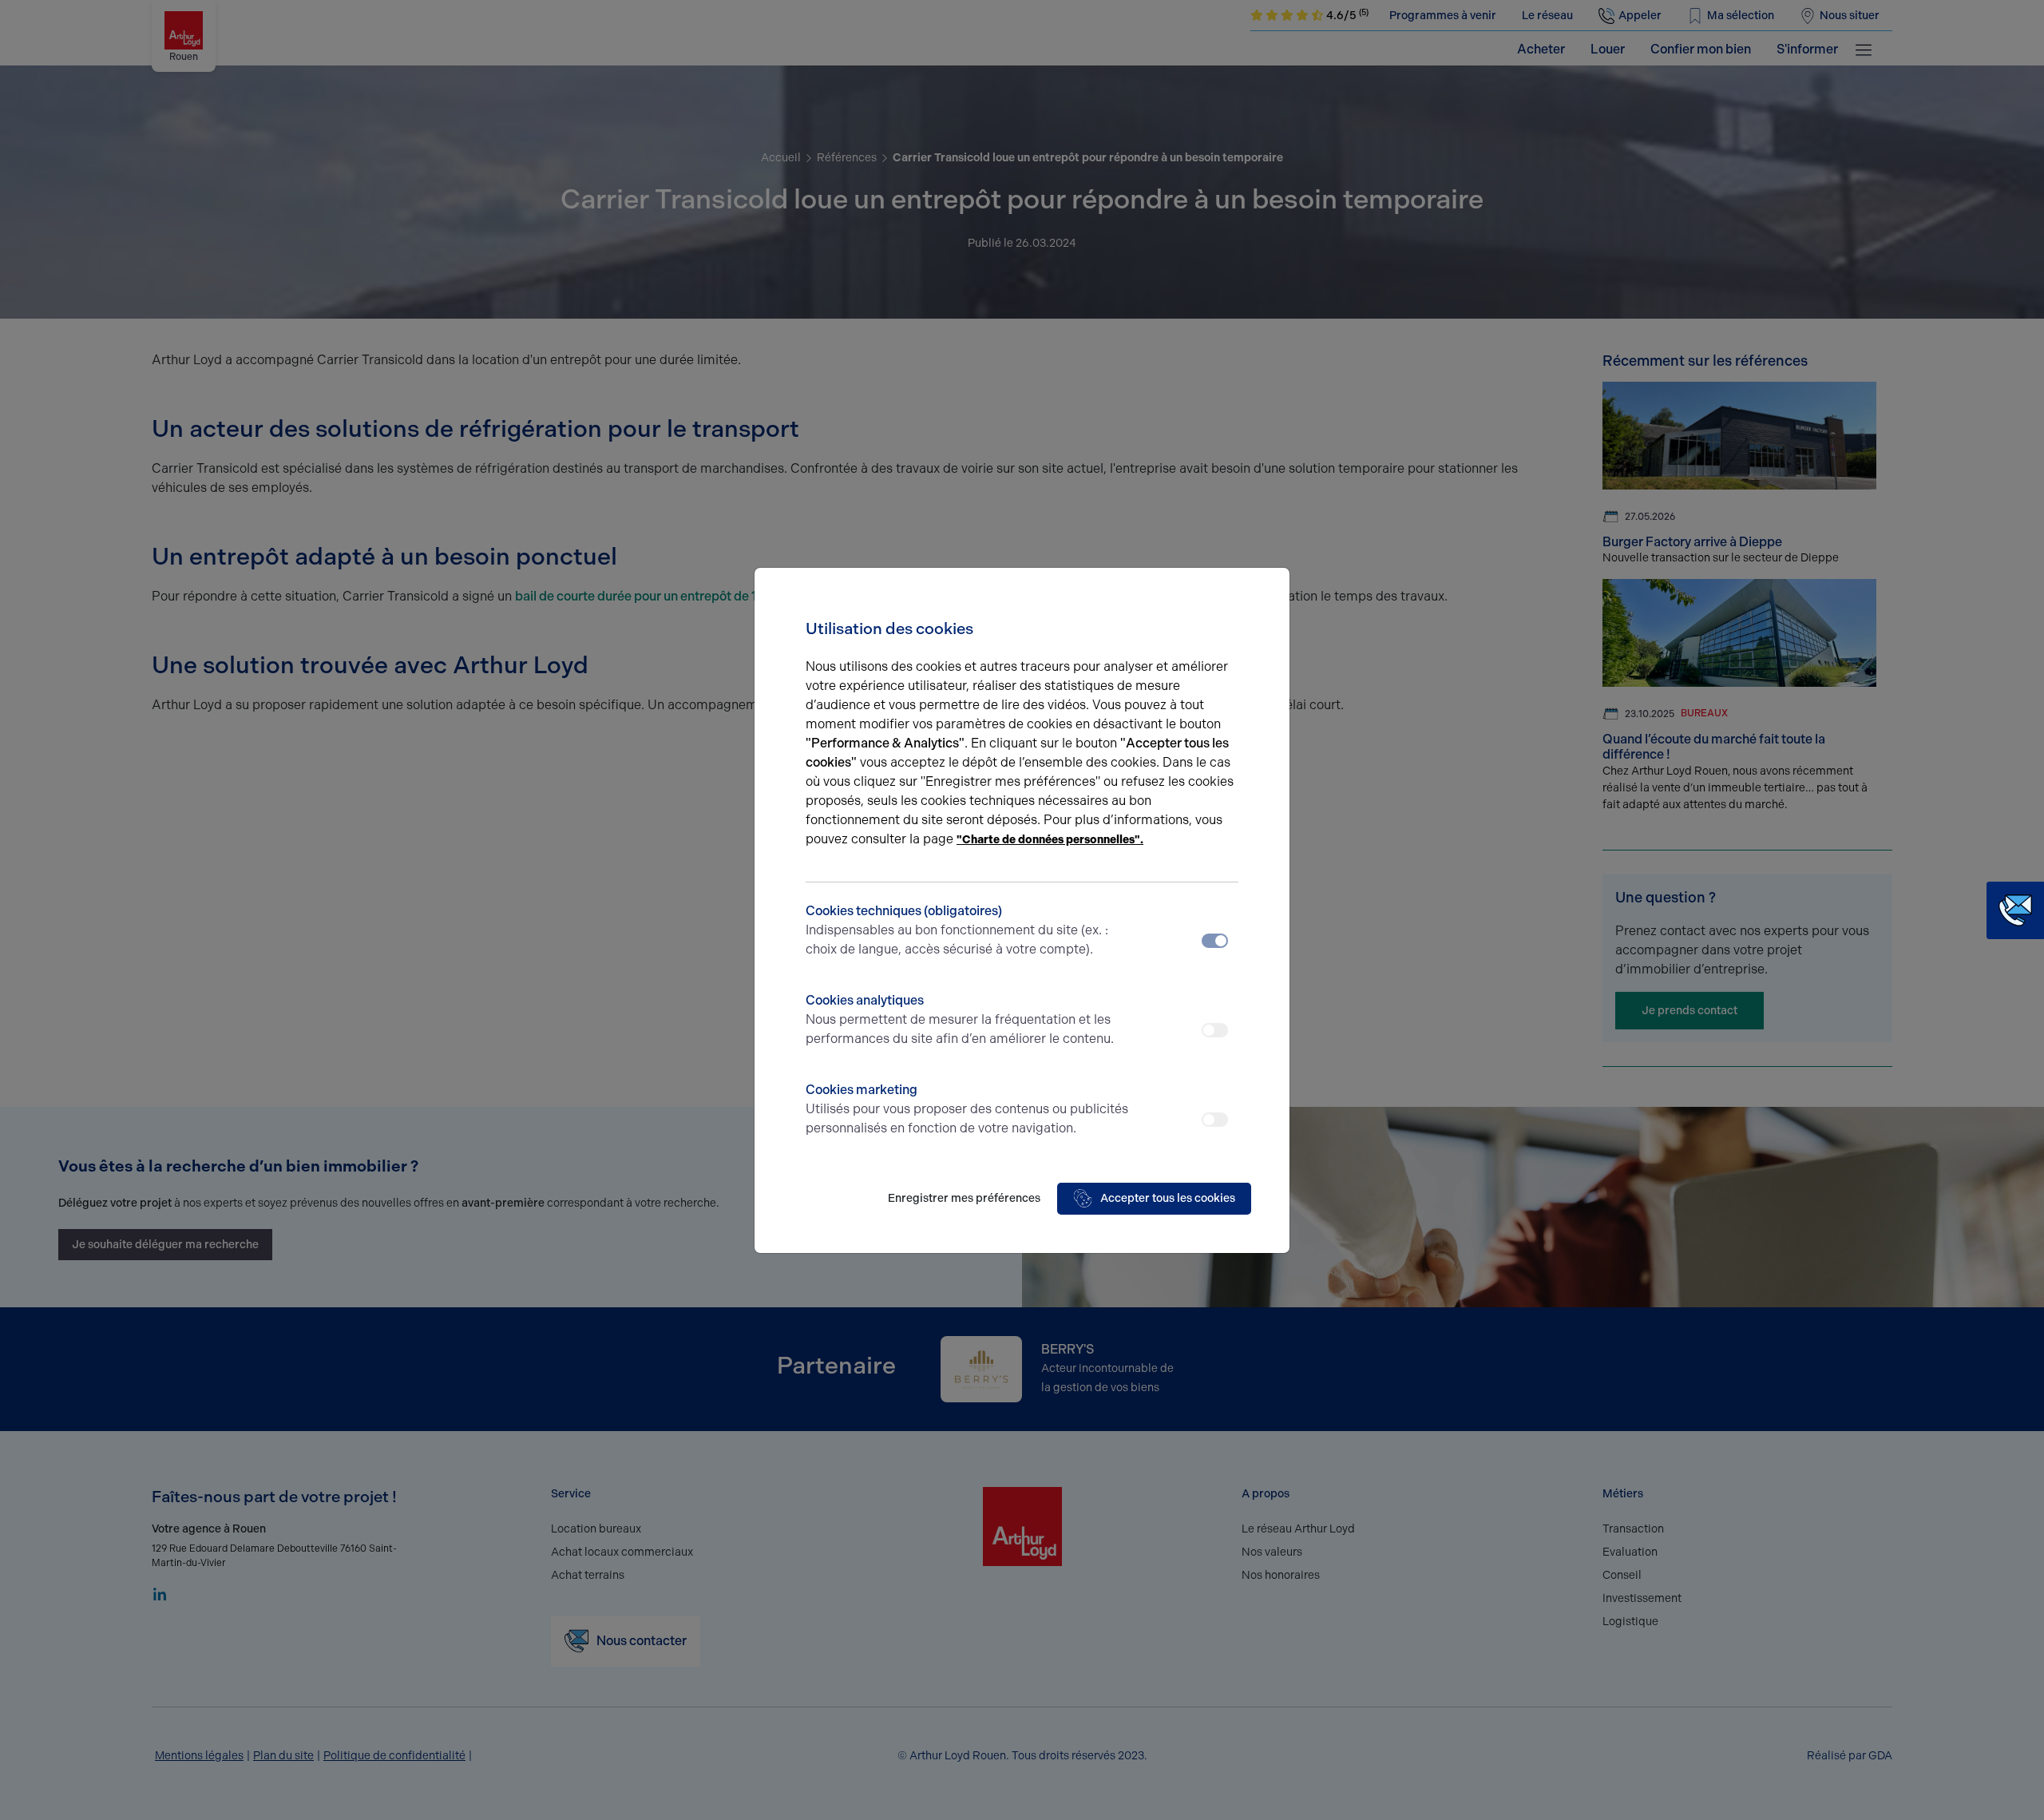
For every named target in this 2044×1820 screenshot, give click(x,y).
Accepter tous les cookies (1168, 1198)
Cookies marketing (967, 1109)
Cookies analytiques (960, 1019)
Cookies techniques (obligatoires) (957, 930)
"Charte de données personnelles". (1050, 840)
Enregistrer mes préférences (964, 1198)
